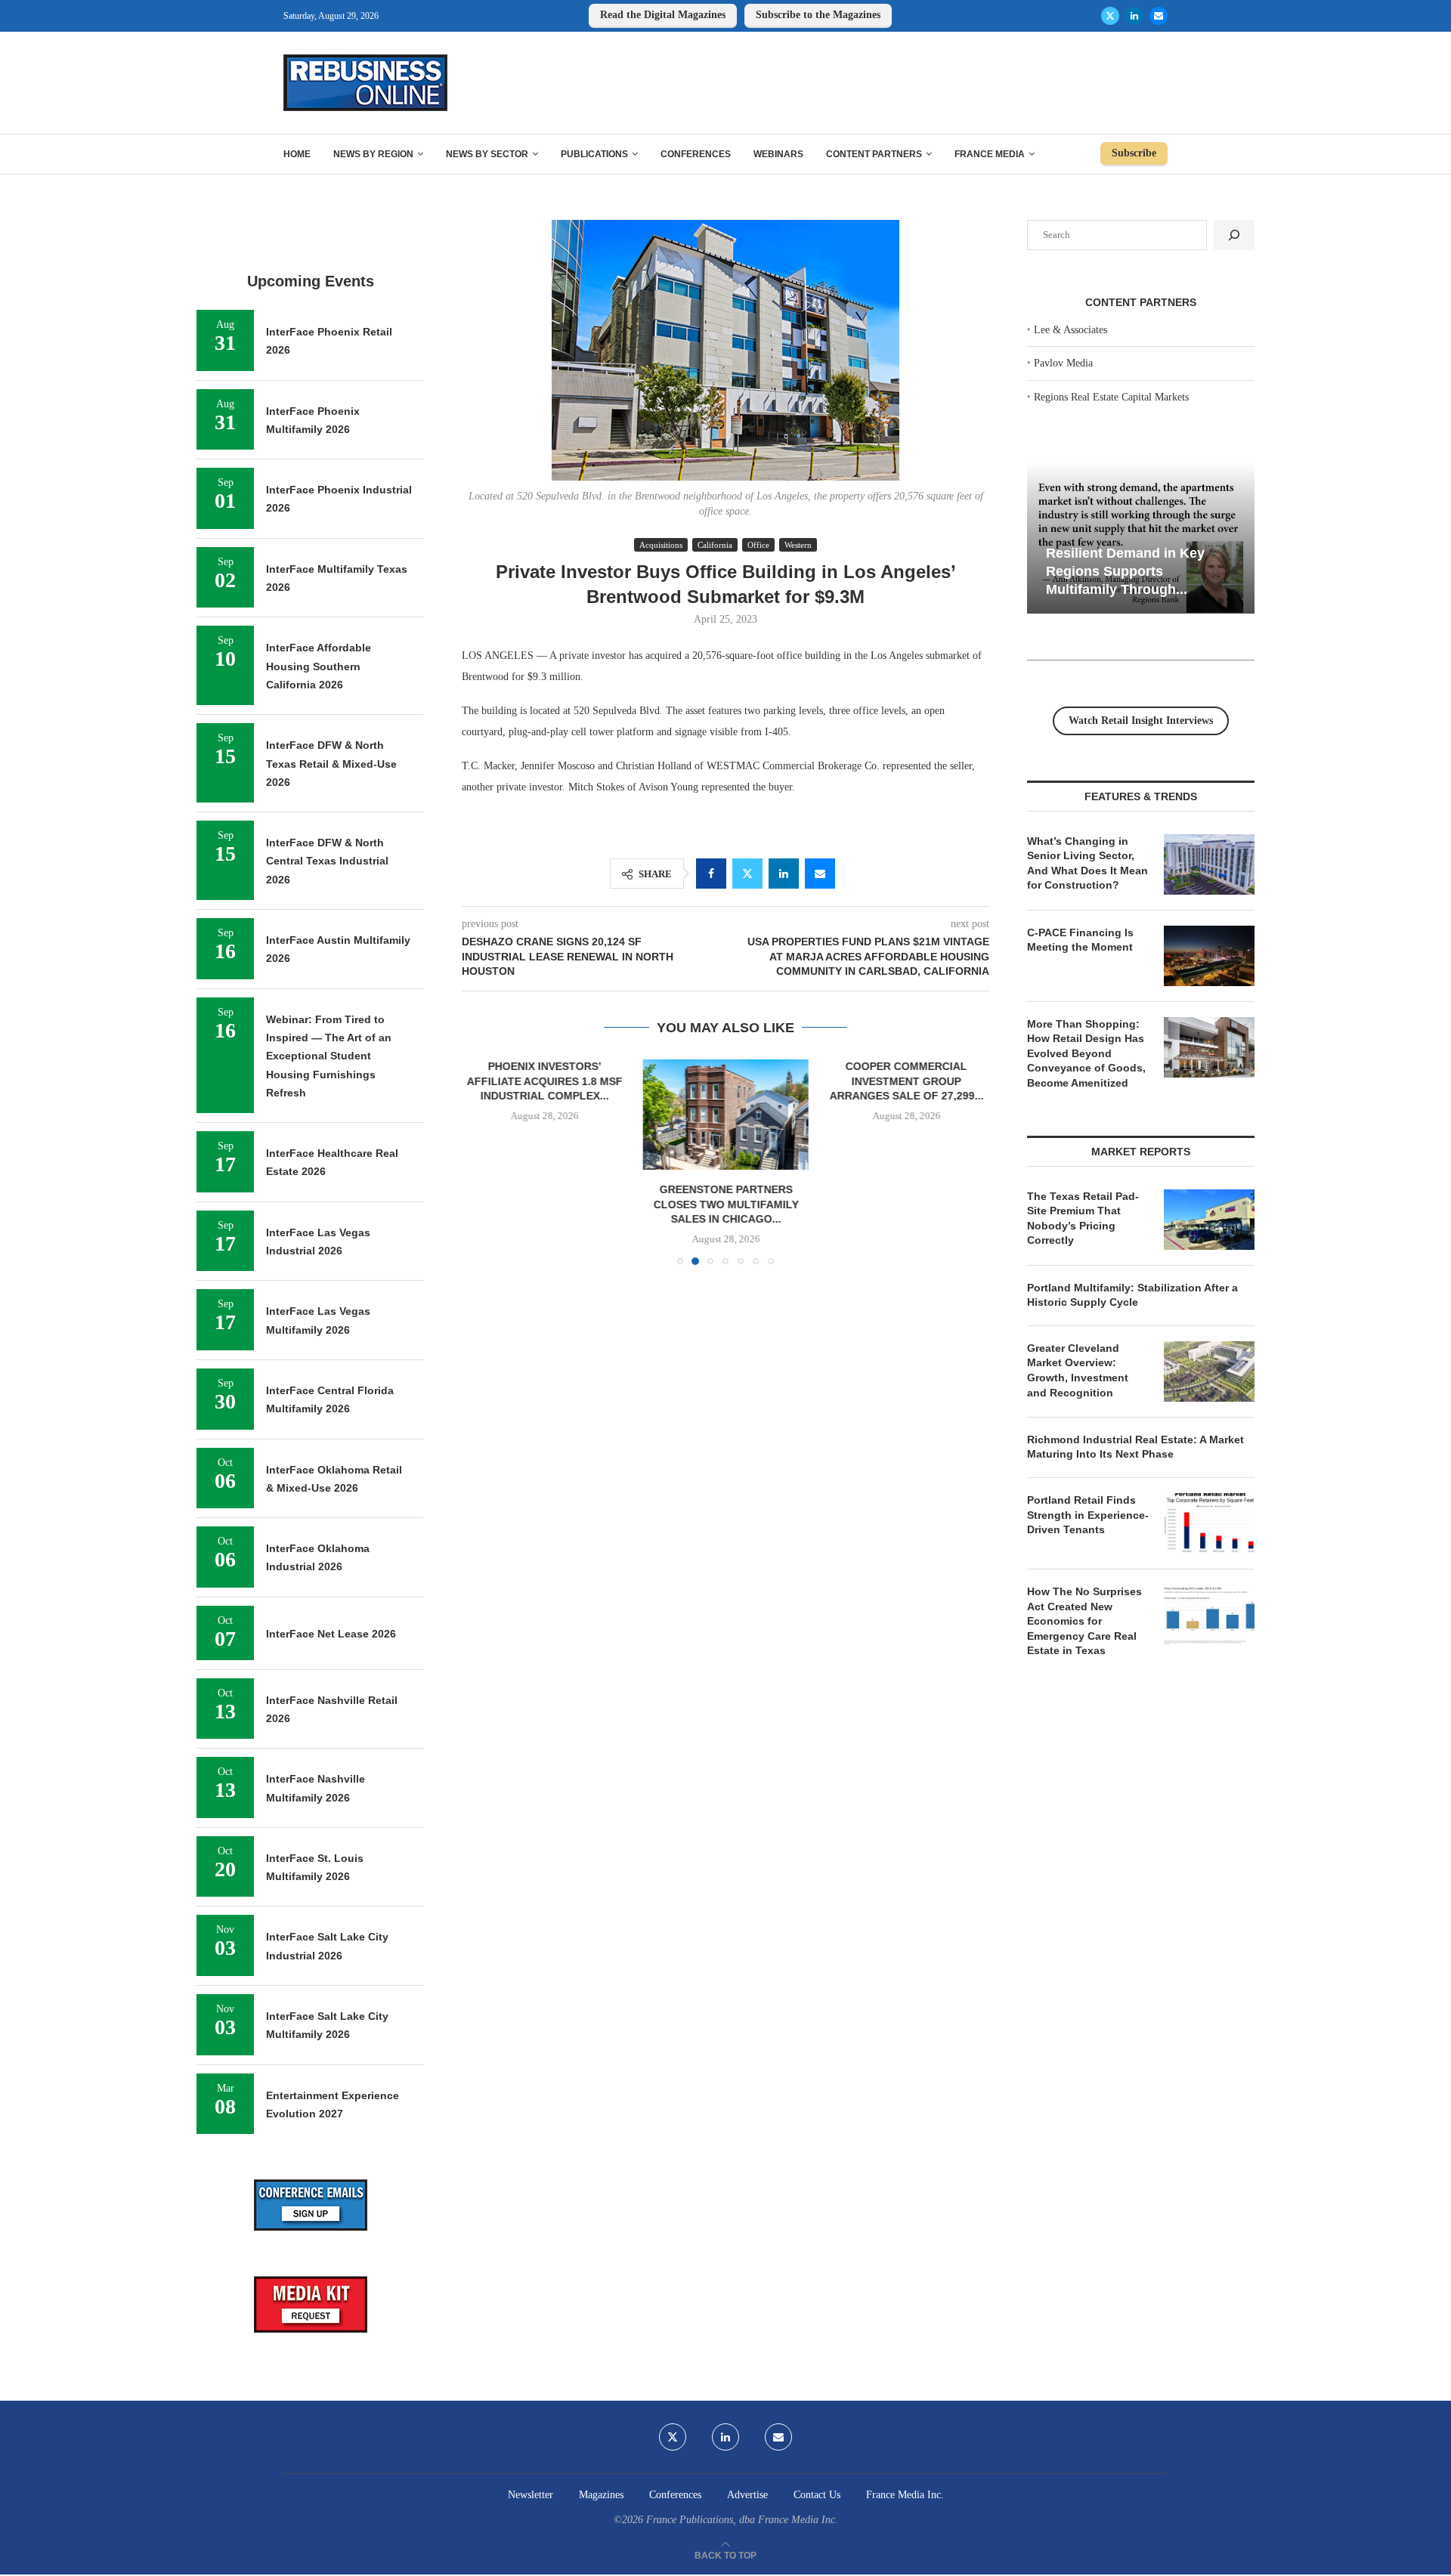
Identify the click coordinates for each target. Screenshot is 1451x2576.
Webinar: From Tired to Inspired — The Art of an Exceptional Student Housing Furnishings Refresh (329, 1056)
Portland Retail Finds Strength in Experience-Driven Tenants (1088, 1515)
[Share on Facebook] (711, 874)
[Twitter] (1110, 16)
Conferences (696, 154)
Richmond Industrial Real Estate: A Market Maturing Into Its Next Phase (1135, 1447)
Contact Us (817, 2495)
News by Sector (487, 154)
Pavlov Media (1063, 363)
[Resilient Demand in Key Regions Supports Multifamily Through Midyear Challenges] (1141, 538)
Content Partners (874, 154)
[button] (482, 1161)
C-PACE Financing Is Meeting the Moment (1080, 940)
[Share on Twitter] (747, 874)
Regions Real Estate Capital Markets (1111, 397)
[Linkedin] (1134, 16)
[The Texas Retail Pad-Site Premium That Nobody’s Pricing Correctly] (1209, 1220)
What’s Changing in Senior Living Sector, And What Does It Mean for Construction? (1087, 863)
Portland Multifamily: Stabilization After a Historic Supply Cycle (1132, 1295)
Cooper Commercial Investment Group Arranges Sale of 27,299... (906, 1081)
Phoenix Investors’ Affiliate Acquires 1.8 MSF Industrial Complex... (545, 1081)
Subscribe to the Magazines (818, 15)
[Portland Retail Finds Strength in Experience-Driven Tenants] (1209, 1523)
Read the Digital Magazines (663, 15)
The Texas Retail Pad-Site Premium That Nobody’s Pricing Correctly (1083, 1218)
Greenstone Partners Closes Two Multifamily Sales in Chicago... (725, 1204)
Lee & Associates (1070, 330)
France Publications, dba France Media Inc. (742, 2520)
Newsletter (531, 2495)
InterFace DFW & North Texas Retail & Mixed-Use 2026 (331, 764)
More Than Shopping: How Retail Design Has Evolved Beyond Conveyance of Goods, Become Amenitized (1086, 1053)
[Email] (1159, 16)
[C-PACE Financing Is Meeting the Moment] (1209, 956)
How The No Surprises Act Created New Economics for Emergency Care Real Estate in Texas (1084, 1621)
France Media (990, 154)
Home (297, 154)
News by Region (373, 154)
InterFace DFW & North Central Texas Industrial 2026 (327, 861)
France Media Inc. (905, 2495)
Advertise (747, 2495)
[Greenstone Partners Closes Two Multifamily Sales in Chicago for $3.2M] (725, 1115)
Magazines (601, 2495)
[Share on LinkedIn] (784, 874)
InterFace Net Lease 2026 (331, 1634)
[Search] (1234, 235)
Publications (594, 154)
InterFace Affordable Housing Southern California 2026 (319, 666)
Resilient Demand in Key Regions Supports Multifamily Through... (1125, 571)
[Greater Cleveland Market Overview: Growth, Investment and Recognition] (1209, 1371)
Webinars (778, 154)
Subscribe (1134, 153)
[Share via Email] (820, 874)
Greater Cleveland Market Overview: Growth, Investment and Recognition (1078, 1370)
